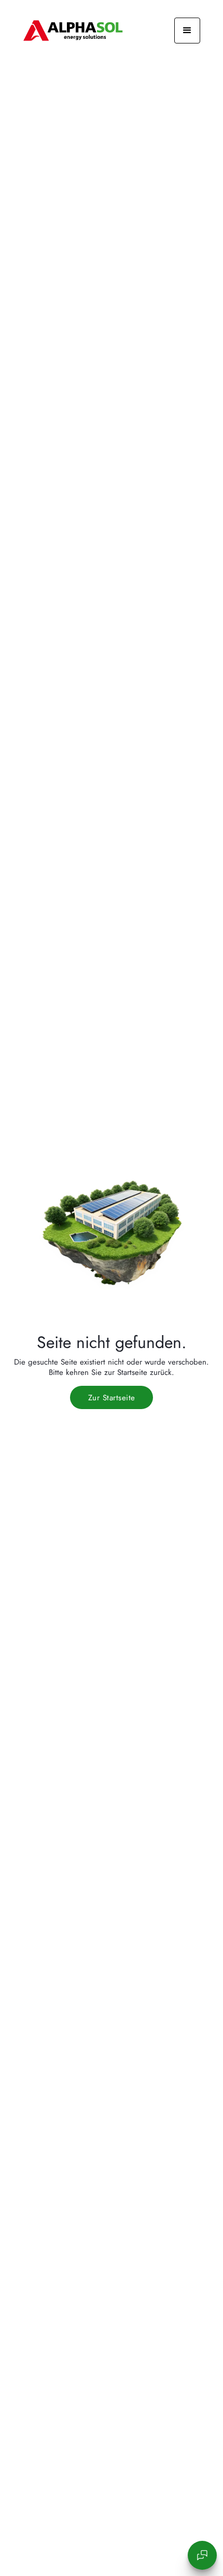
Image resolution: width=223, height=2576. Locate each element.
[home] (73, 31)
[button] (187, 31)
